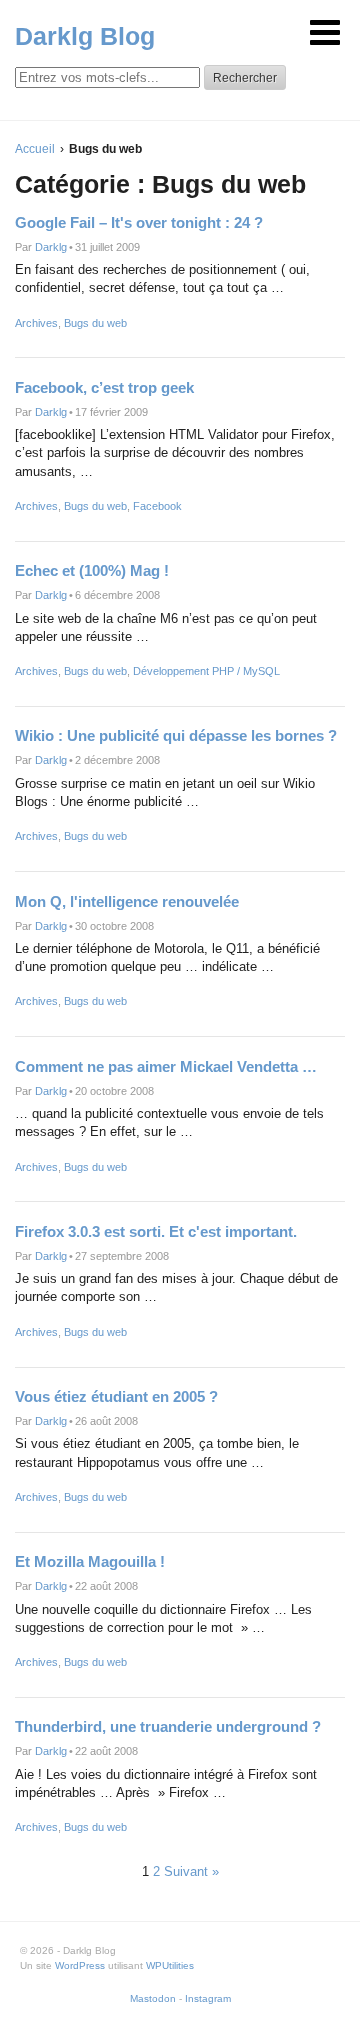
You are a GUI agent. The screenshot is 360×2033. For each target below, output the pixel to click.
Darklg (51, 247)
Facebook (157, 506)
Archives (36, 323)
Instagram (208, 1998)
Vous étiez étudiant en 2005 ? (116, 1396)
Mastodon (153, 1998)
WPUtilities (170, 1965)
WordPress (80, 1965)
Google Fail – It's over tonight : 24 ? (139, 222)
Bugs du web (95, 323)
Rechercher (245, 78)
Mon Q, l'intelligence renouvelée (127, 901)
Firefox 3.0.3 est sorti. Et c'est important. (156, 1231)
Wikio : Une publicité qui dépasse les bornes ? (176, 735)
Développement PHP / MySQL (206, 671)
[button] (325, 32)
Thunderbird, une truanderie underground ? (168, 1726)
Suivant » (191, 1871)
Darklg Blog (85, 36)
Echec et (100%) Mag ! (92, 570)
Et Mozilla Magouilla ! (90, 1561)
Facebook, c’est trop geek (104, 387)
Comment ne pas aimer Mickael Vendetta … (166, 1066)
